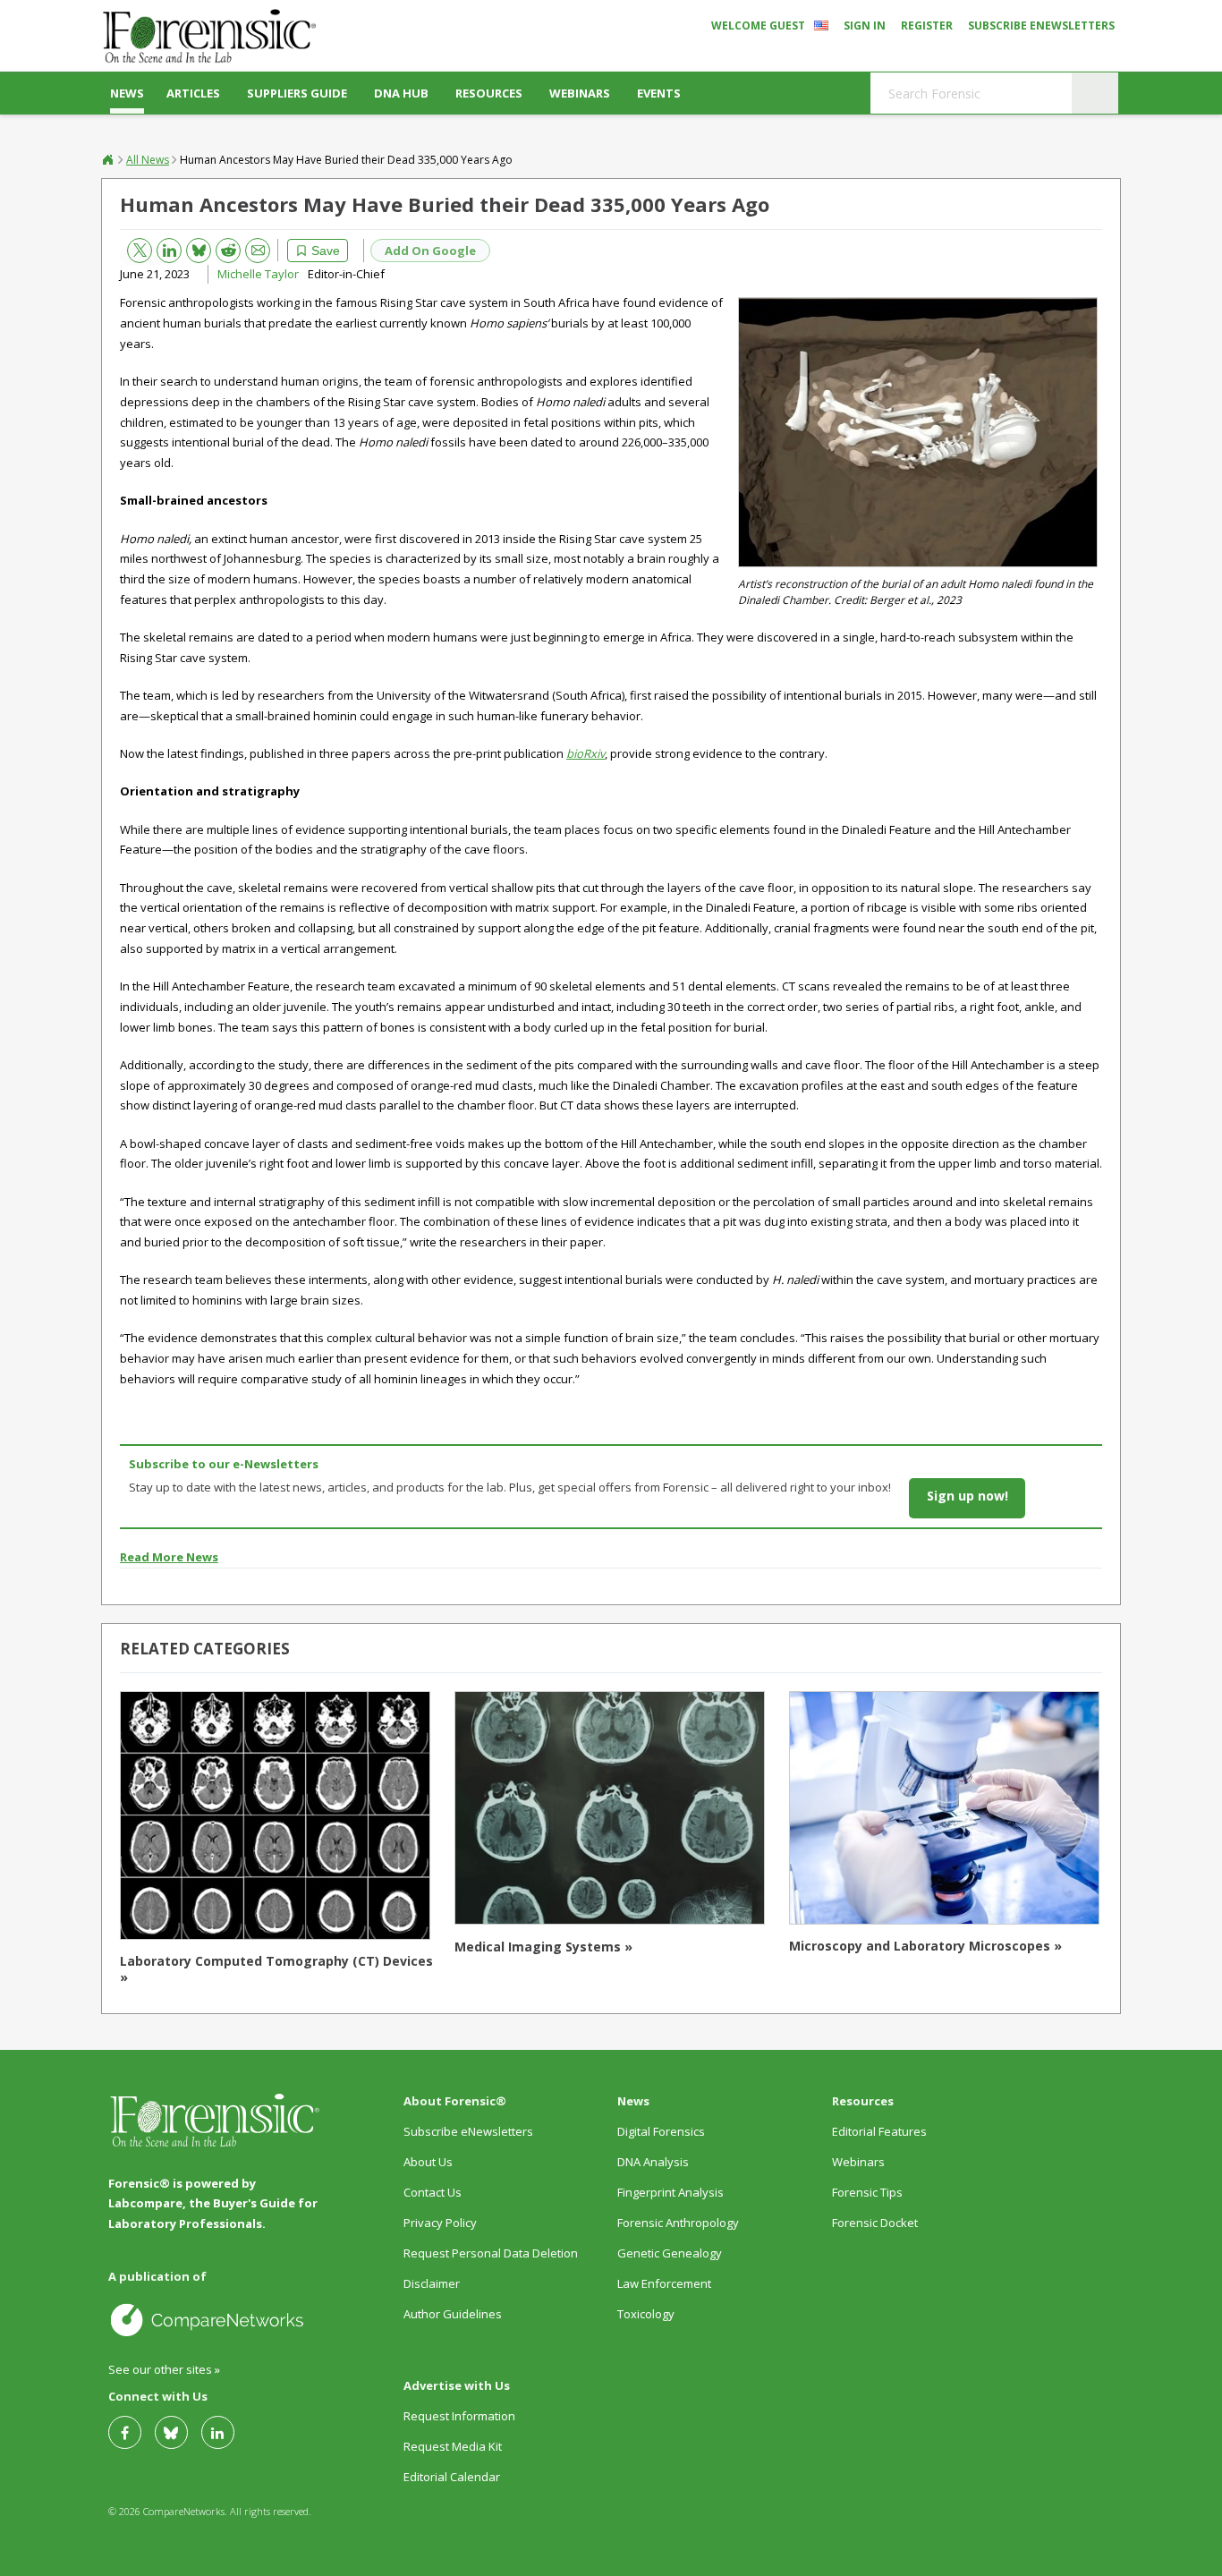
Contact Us (433, 2192)
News (127, 93)
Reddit (221, 247)
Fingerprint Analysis (670, 2192)
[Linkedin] (225, 2432)
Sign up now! (967, 1496)
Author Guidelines (453, 2314)
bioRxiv (586, 753)
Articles (193, 93)
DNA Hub (401, 93)
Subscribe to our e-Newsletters (224, 1464)
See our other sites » (164, 2369)
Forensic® (108, 159)
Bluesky (192, 247)
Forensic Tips (867, 2192)
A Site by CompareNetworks (215, 2319)
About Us (428, 2162)
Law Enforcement (664, 2283)
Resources (489, 93)
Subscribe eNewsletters (1041, 26)
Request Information (459, 2416)
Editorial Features (879, 2131)
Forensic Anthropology (678, 2223)
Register (927, 26)
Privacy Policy (440, 2223)
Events (659, 93)
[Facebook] (132, 2432)
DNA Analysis (653, 2162)
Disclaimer (432, 2283)
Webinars (580, 93)
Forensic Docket (875, 2223)
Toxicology (646, 2314)
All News (148, 160)
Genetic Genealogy (670, 2253)
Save (326, 251)
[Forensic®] (208, 36)
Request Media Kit (453, 2446)
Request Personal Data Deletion (491, 2253)
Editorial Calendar (452, 2477)
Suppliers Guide (297, 93)
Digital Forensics (661, 2131)
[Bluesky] (178, 2432)
